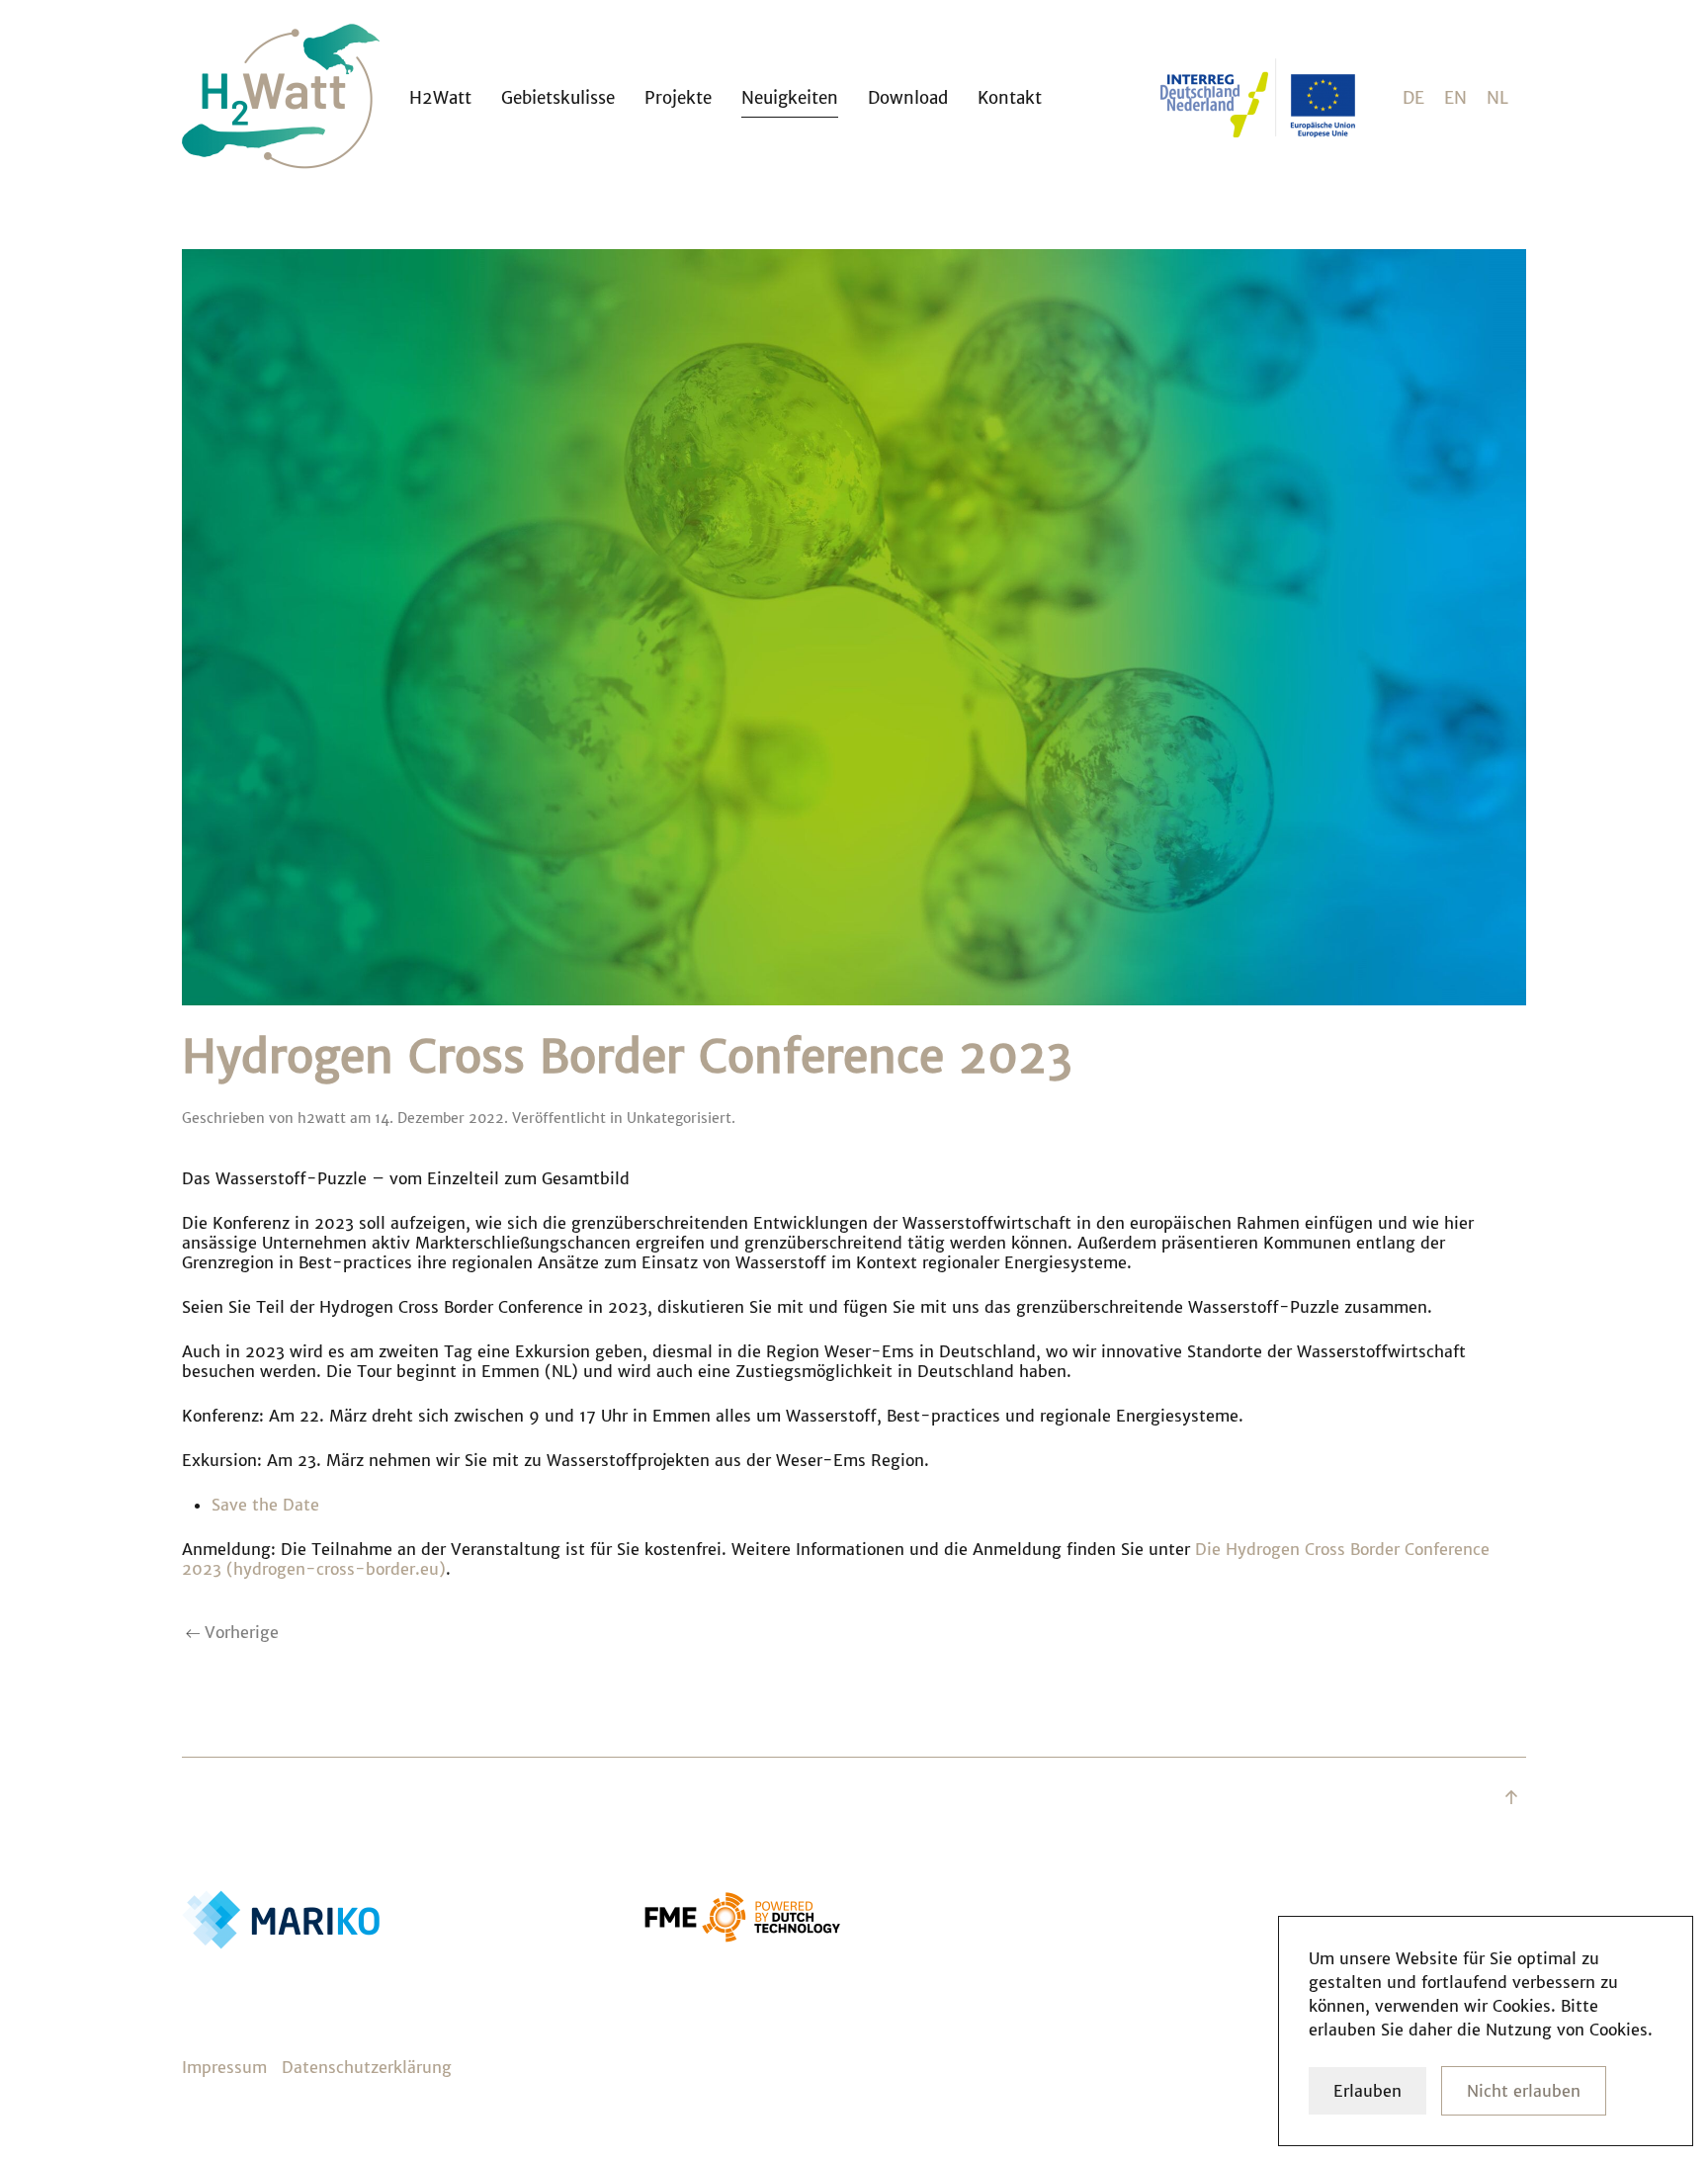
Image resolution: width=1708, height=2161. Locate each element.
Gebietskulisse (558, 98)
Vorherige (239, 1632)
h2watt (322, 1118)
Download (908, 98)
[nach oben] (1511, 1797)
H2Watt (440, 98)
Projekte (678, 98)
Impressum (224, 2067)
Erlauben (1367, 2091)
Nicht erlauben (1524, 2091)
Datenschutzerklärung (367, 2067)
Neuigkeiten (790, 98)
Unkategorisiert (679, 1118)
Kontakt (1010, 98)
